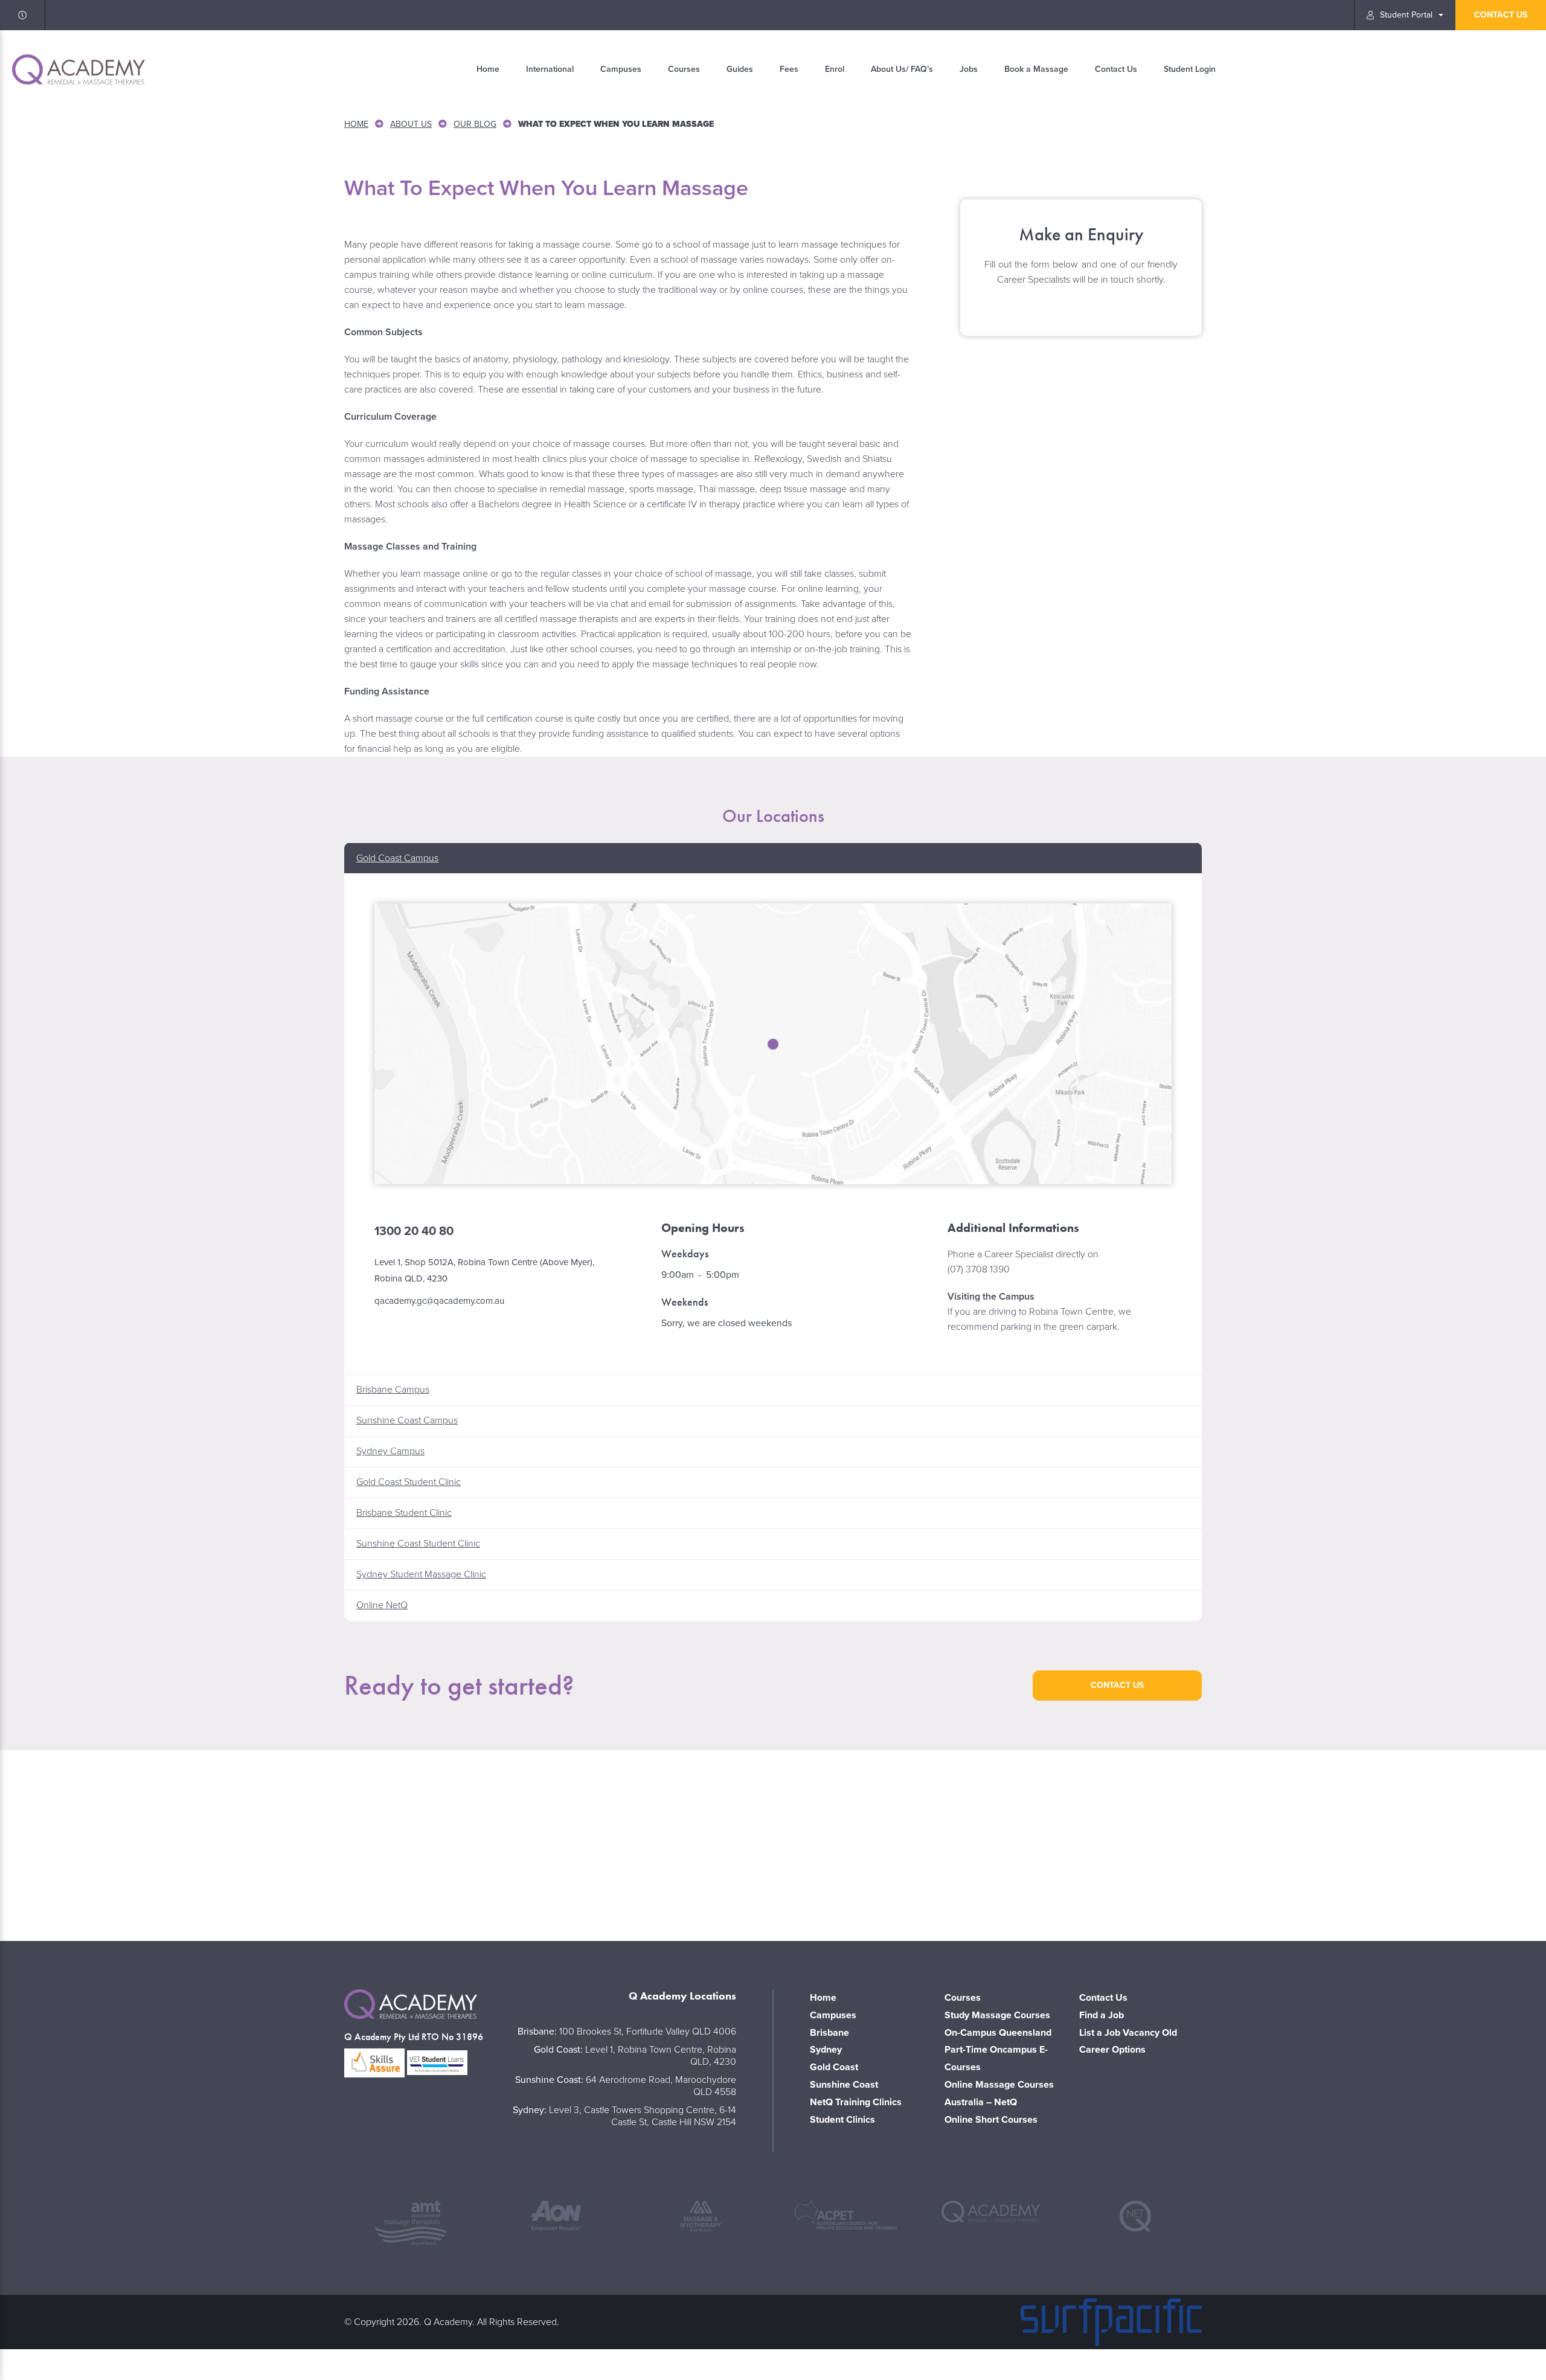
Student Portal (1406, 15)
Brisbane (829, 2033)
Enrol (835, 69)
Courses (684, 69)
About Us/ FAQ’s (902, 69)
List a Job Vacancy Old (1128, 2033)
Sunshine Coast (844, 2085)
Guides (740, 69)
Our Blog (475, 124)
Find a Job (1102, 2015)
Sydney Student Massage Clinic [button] (421, 1574)
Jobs (969, 69)
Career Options (1112, 2050)
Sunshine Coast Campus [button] (407, 1420)
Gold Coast (834, 2067)
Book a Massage (1036, 69)
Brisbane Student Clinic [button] (404, 1513)
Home (488, 69)
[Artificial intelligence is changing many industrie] (1394, 1843)
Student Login (1190, 69)
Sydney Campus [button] (390, 1451)
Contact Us (1116, 69)
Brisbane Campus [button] (393, 1390)
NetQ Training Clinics (856, 2102)
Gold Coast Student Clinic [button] (409, 1482)
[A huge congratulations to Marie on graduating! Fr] (152, 1843)
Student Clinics (842, 2120)
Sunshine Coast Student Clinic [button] (418, 1544)
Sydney (826, 2050)
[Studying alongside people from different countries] (463, 1843)
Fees (789, 69)
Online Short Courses (991, 2120)
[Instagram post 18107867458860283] (773, 1843)
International (550, 69)
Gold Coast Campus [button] (397, 858)
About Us (411, 124)
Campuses (621, 69)
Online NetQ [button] (382, 1605)
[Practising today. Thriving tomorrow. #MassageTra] (1083, 1843)
